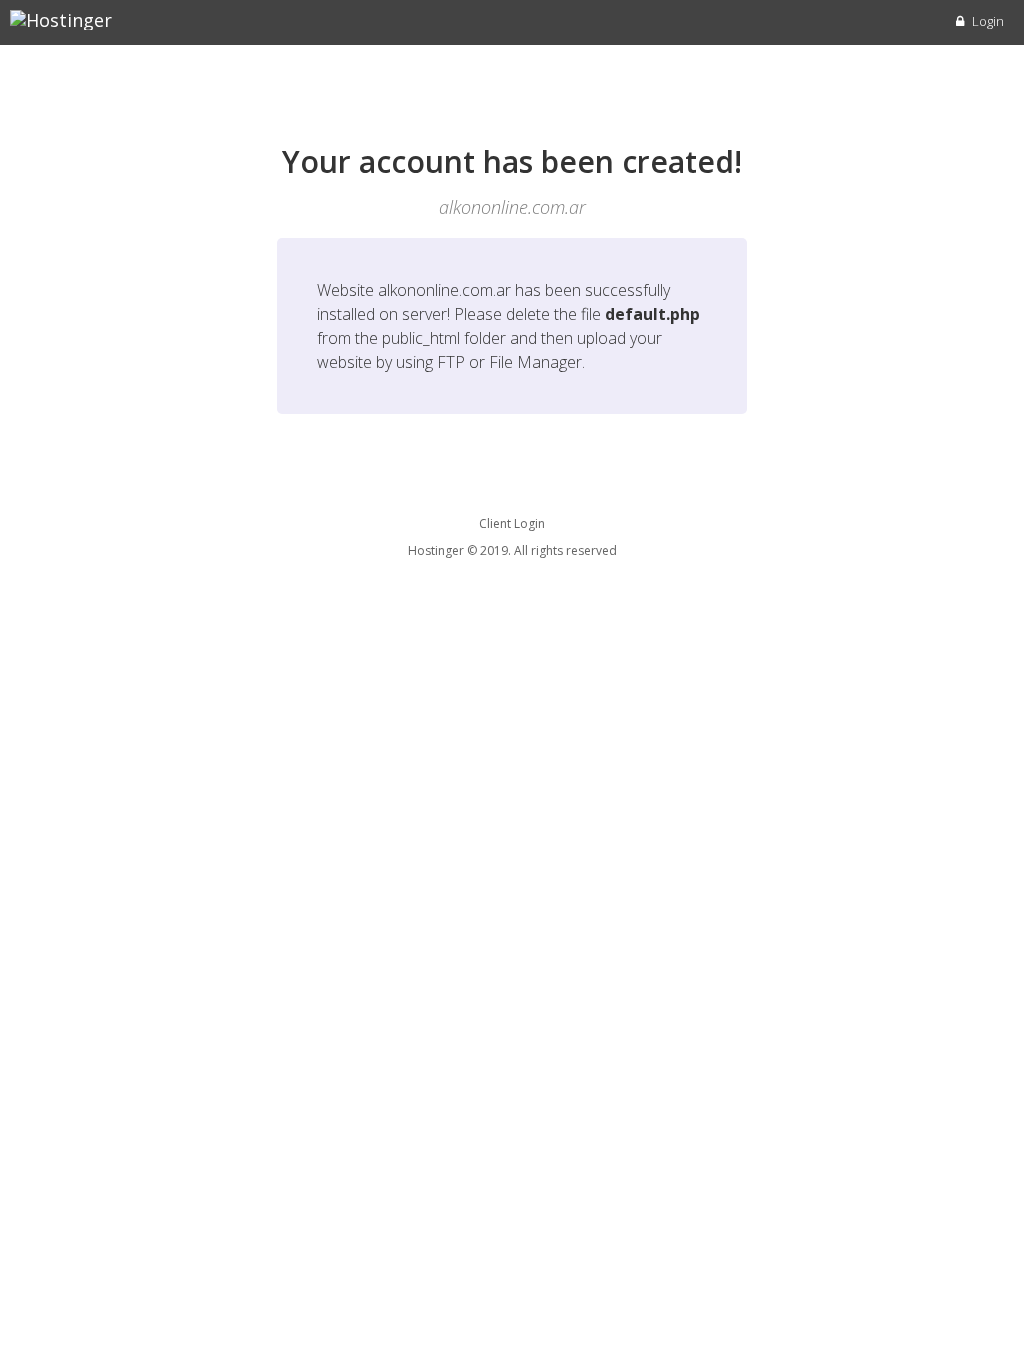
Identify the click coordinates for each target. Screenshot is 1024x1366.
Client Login (512, 523)
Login (986, 21)
